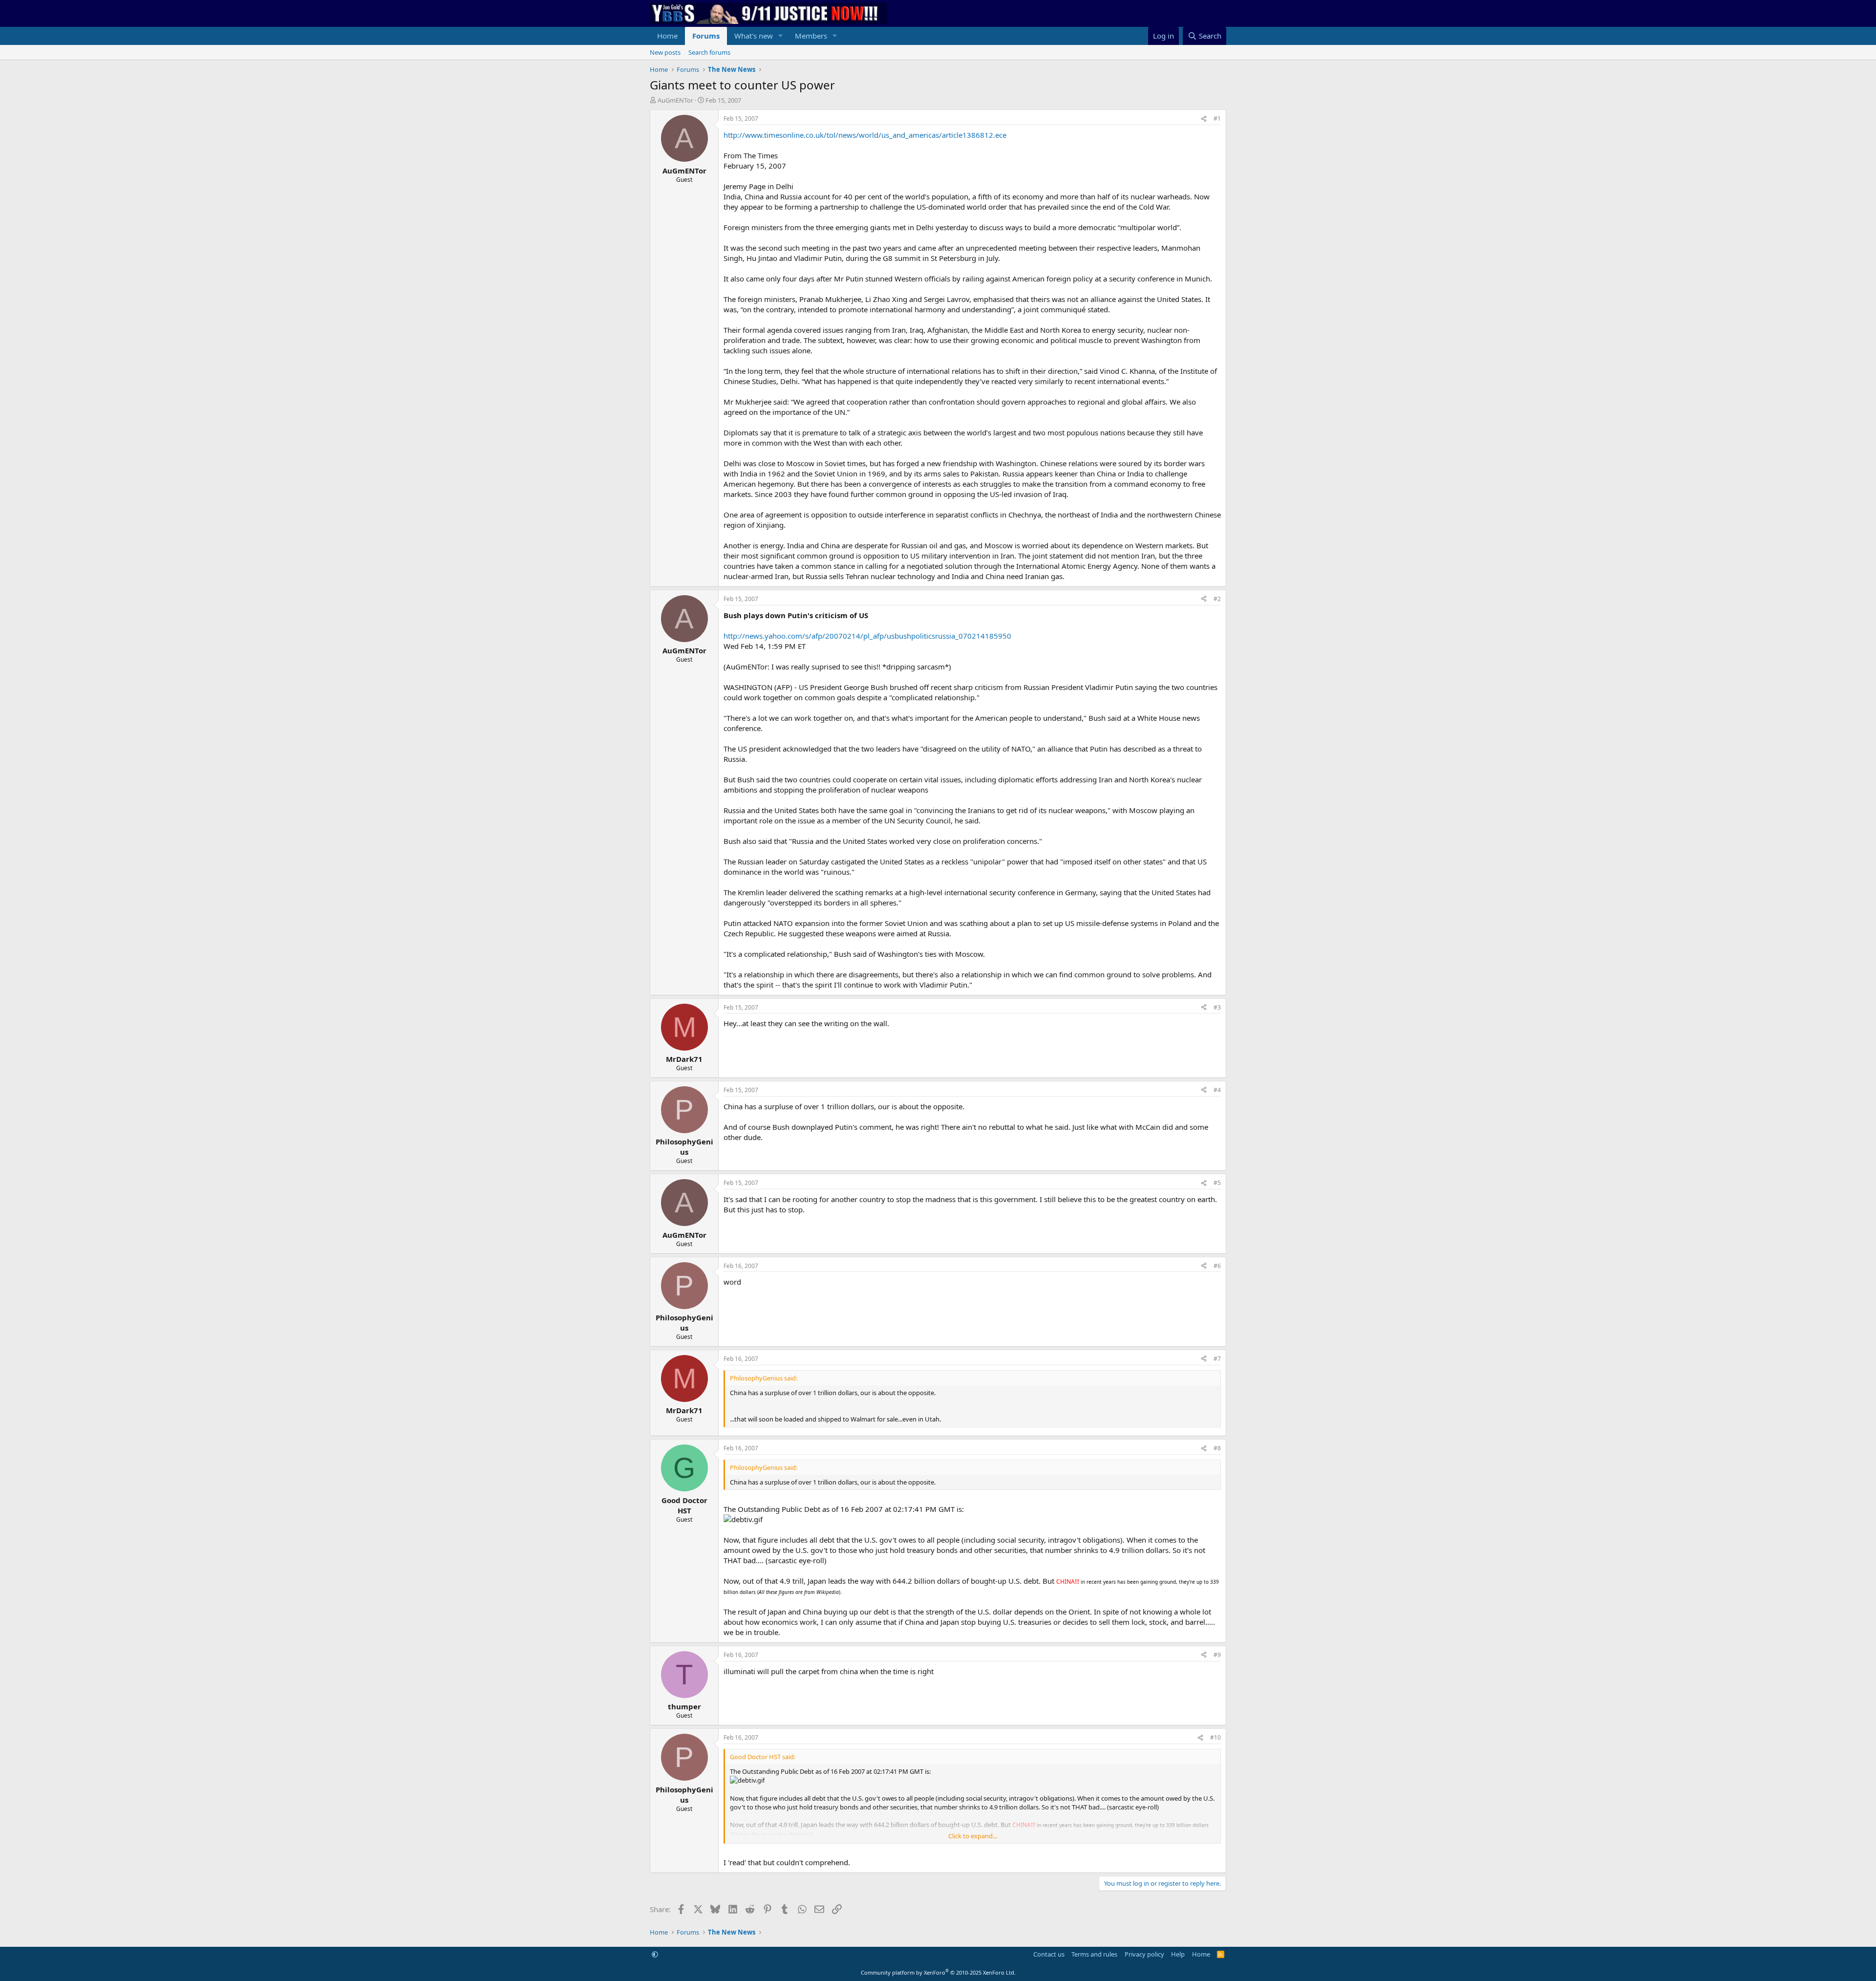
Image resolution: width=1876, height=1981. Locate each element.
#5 (1217, 1183)
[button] (781, 36)
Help (1178, 1954)
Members (811, 36)
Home (667, 36)
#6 (1217, 1266)
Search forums (709, 52)
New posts (665, 52)
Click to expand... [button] (973, 1836)
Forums (706, 36)
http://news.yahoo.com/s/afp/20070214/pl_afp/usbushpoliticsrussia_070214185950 (867, 636)
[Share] (1204, 119)
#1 (1217, 118)
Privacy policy (1144, 1954)
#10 (1215, 1737)
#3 (1217, 1007)
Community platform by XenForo (938, 1972)
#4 (1217, 1090)
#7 (1217, 1359)
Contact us (1049, 1954)
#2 (1217, 599)
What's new (754, 36)
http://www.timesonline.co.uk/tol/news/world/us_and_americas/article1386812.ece (865, 135)
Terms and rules (1094, 1954)
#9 (1217, 1655)
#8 (1217, 1448)
